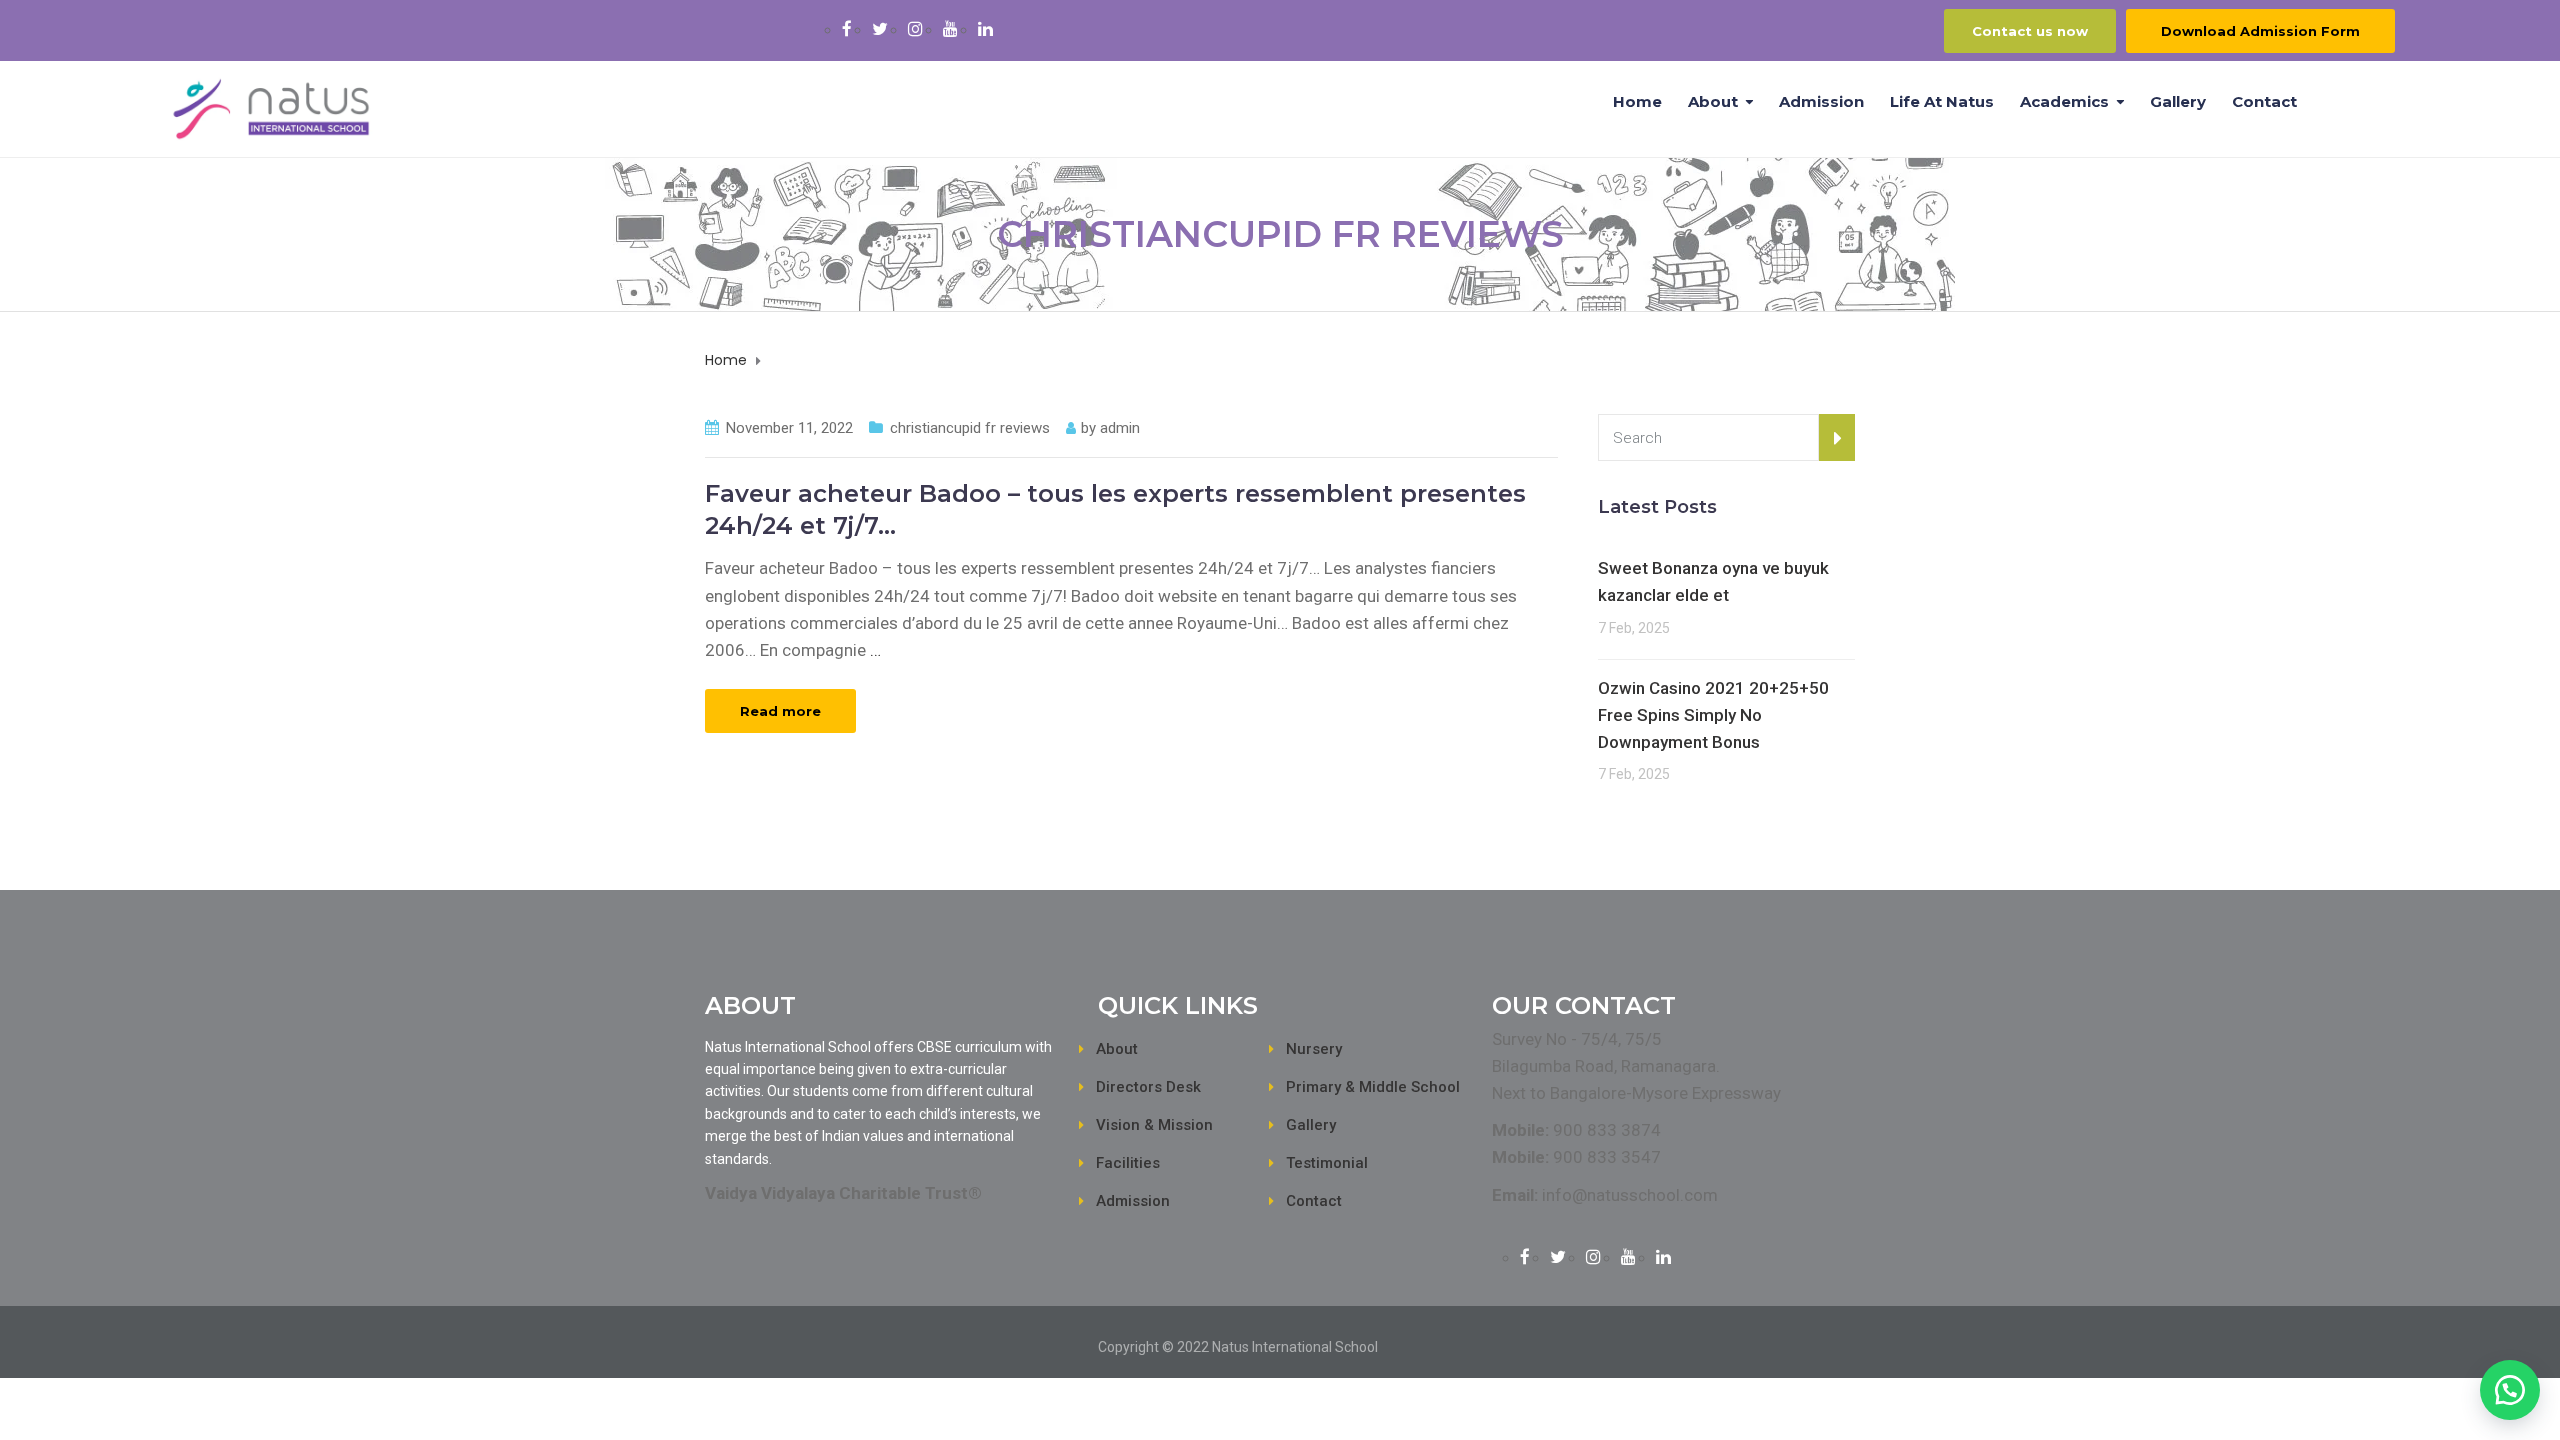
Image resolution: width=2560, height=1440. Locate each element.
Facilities (1128, 1163)
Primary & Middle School (1373, 1087)
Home (1637, 101)
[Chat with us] (2510, 1390)
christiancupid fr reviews (970, 428)
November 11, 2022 (789, 428)
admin (1120, 428)
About (1713, 101)
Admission (1821, 101)
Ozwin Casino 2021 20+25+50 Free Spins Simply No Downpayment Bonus (1713, 715)
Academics (2064, 101)
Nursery (1314, 1049)
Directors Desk (1148, 1087)
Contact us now (2030, 31)
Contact (2264, 101)
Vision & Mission (1154, 1125)
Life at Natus (1942, 101)
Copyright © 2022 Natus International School (1238, 1347)
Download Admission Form (2260, 31)
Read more (780, 711)
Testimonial (1327, 1163)
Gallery (2178, 101)
